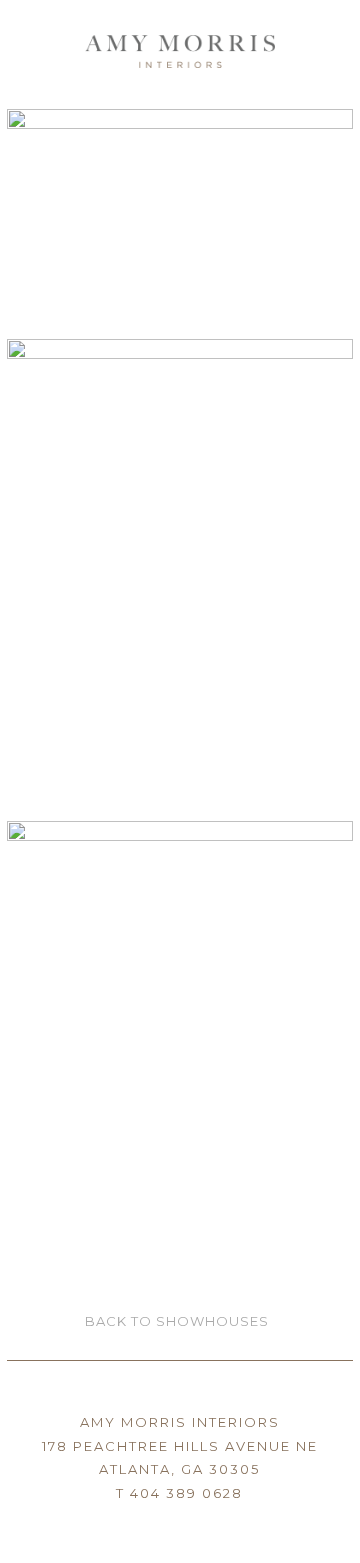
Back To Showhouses (177, 1321)
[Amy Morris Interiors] (180, 45)
